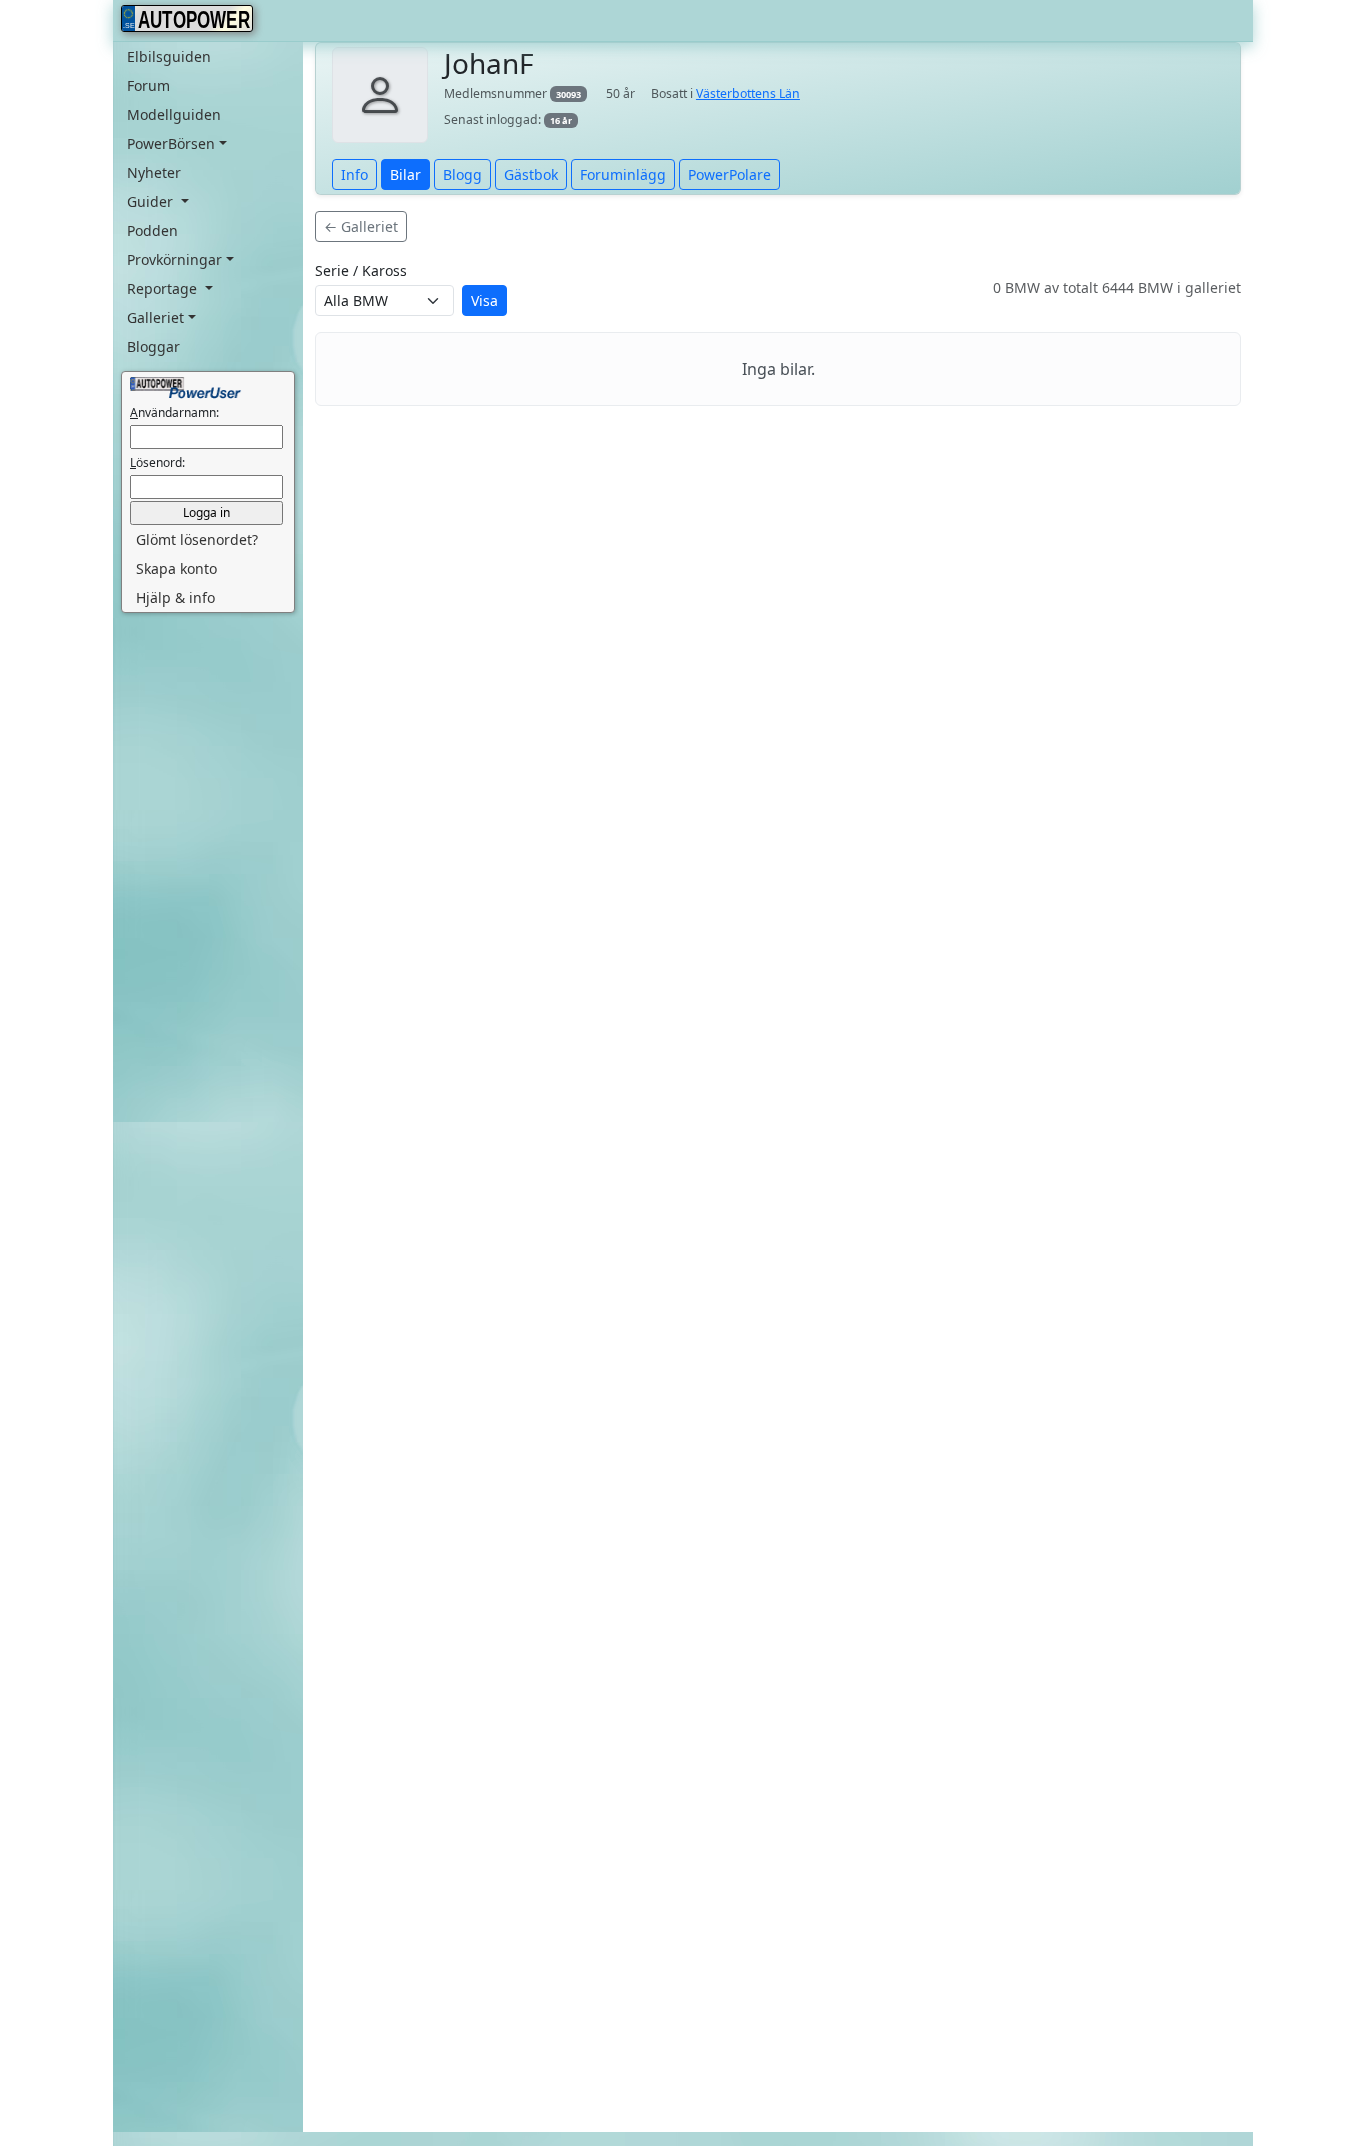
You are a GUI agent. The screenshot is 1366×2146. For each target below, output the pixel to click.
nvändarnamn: (174, 412)
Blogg (462, 174)
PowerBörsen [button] (171, 143)
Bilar (405, 174)
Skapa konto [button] (176, 568)
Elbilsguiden (169, 56)
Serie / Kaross (361, 270)
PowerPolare (729, 174)
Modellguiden (174, 114)
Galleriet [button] (155, 317)
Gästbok (531, 174)
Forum (148, 85)
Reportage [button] (164, 288)
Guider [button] (152, 201)
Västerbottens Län (748, 93)
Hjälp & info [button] (175, 597)
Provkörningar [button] (174, 259)
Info (354, 174)
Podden (152, 230)
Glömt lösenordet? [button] (197, 539)
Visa (484, 300)
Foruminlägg (623, 174)
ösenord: (157, 462)
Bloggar (153, 346)
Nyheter (154, 172)
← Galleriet (361, 226)
